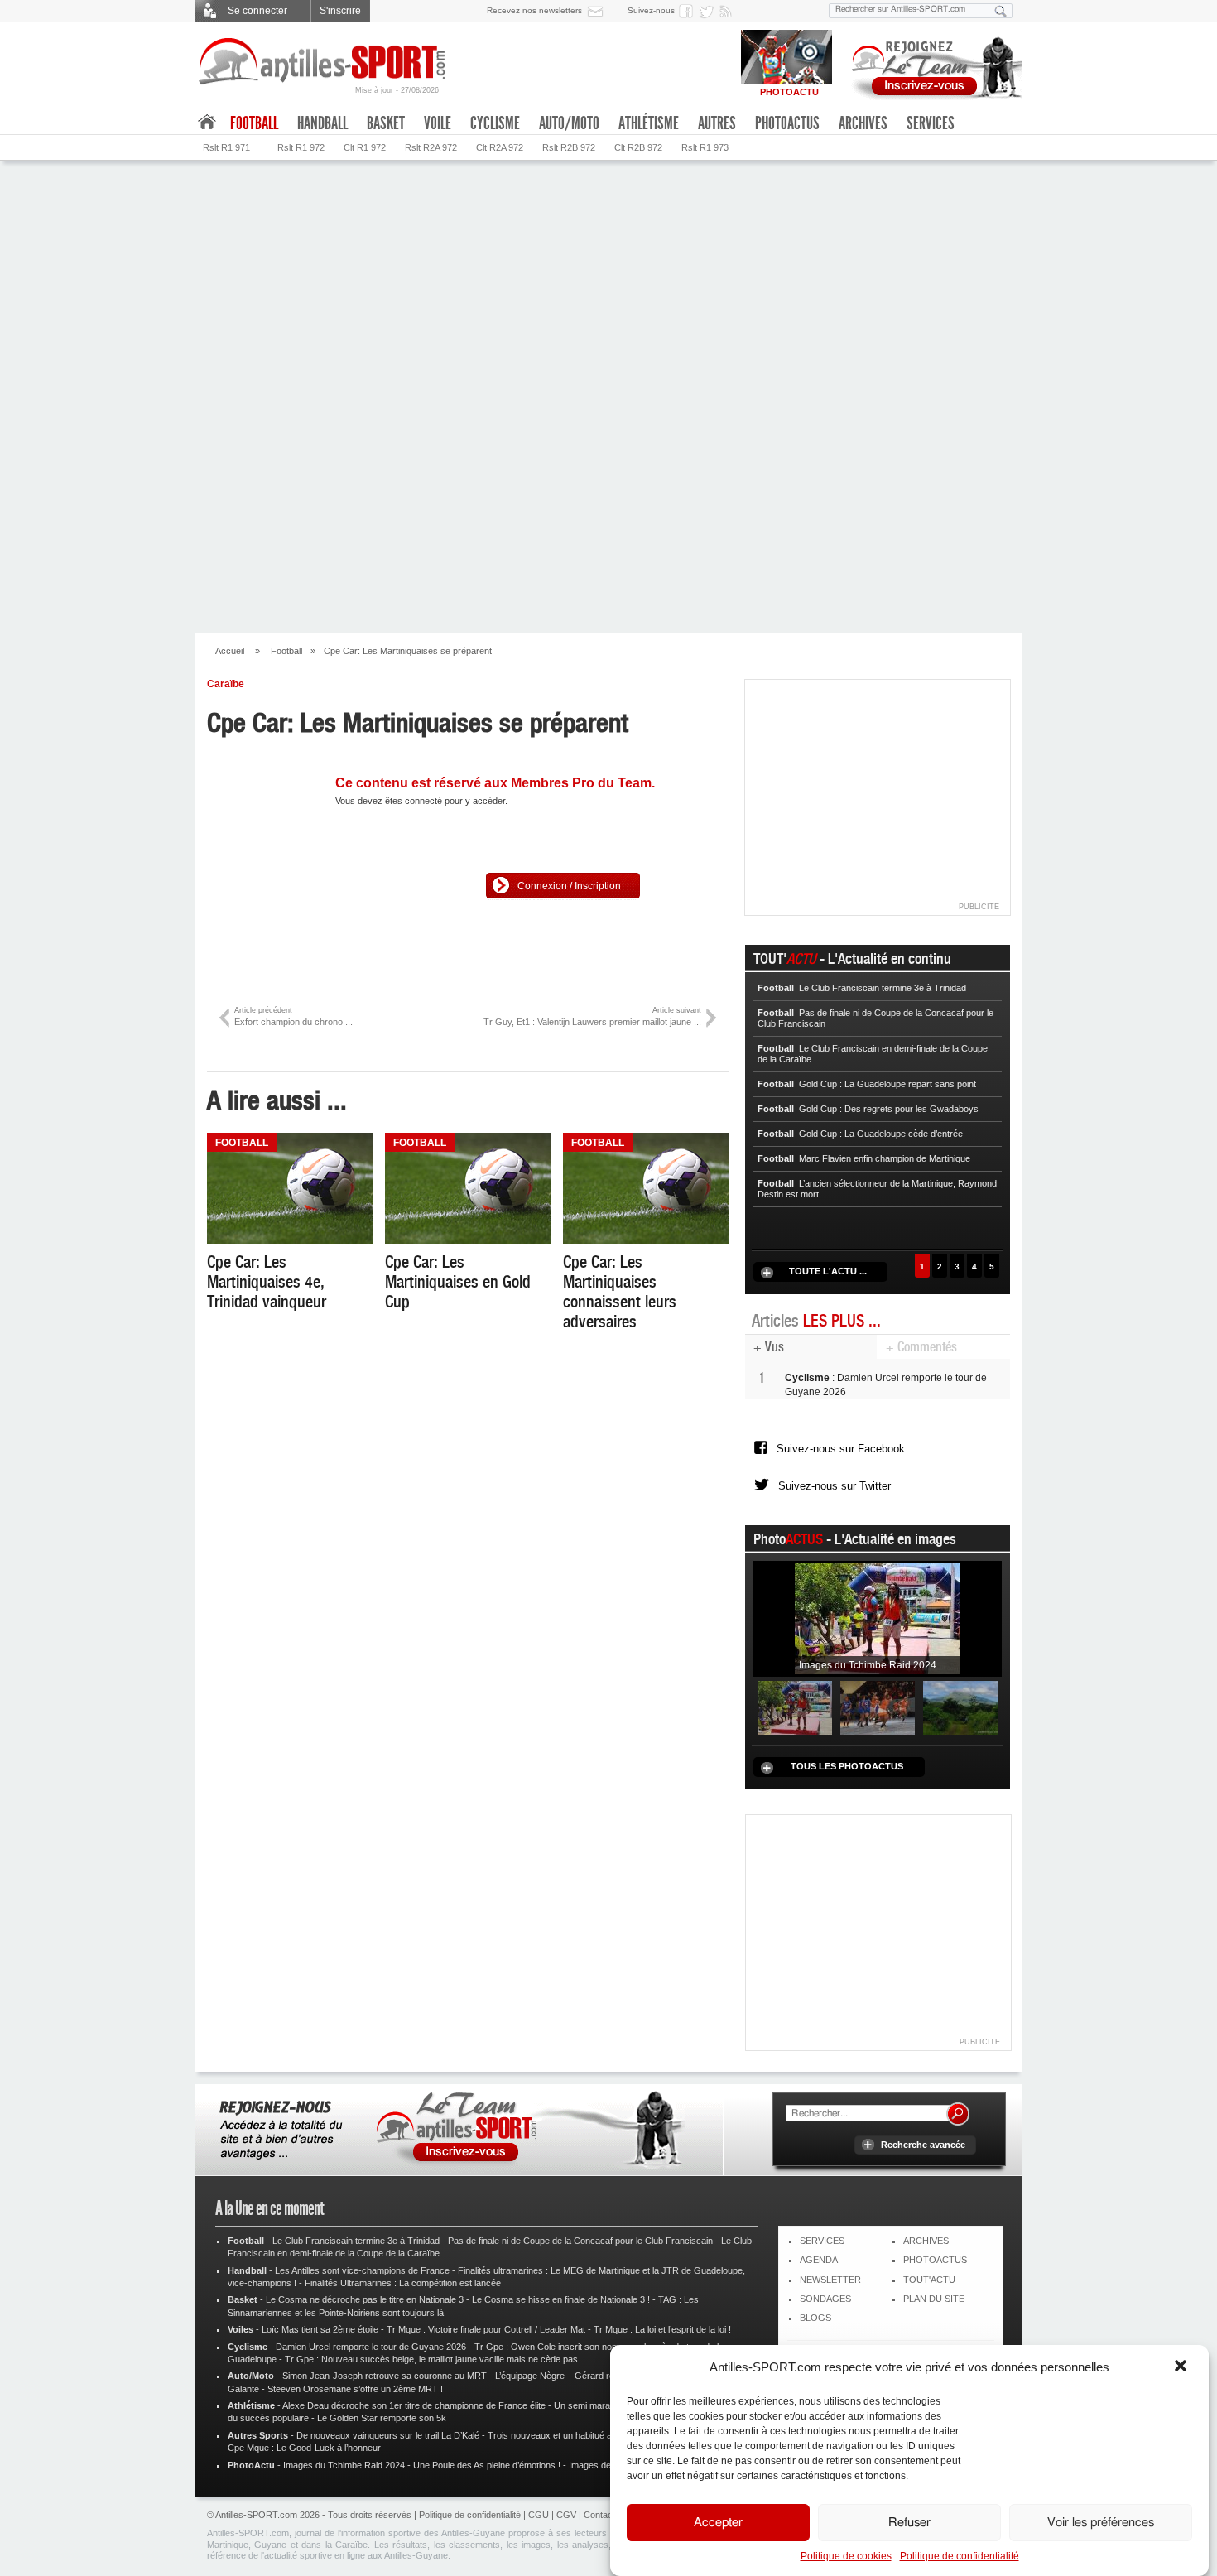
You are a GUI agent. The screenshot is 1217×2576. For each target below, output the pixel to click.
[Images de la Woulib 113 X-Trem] (960, 1707)
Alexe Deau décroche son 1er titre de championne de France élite (414, 2405)
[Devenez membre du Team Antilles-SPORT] (931, 65)
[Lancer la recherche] (1001, 11)
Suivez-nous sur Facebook (841, 1449)
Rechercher (958, 2114)
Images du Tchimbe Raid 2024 (344, 2465)
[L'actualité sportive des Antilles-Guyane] (323, 62)
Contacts (602, 2515)
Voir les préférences (1101, 2523)
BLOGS (815, 2318)
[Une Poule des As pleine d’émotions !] (878, 1707)
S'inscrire (340, 11)
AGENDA (819, 2260)
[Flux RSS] (729, 11)
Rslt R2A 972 (431, 147)
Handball (322, 123)
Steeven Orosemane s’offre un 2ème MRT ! (355, 2389)
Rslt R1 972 (301, 147)
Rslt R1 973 (705, 147)
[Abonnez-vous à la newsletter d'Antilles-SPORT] (599, 11)
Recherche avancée (923, 2145)
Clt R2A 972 (500, 147)
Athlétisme (649, 123)
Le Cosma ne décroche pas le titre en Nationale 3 (365, 2299)
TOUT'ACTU (929, 2280)
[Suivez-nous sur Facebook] (689, 11)
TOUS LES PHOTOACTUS (847, 1766)
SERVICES (822, 2241)
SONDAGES (825, 2299)
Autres (717, 123)
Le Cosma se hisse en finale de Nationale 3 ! (561, 2299)
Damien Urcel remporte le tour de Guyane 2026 (371, 2347)
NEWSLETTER (830, 2280)
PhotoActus (787, 123)
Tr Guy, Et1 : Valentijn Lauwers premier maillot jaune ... (592, 1016)
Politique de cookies (846, 2556)
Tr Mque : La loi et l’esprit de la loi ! (662, 2329)
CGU (539, 2515)
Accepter (718, 2523)
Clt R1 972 (365, 147)
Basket (386, 123)
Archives (863, 123)
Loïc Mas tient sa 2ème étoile (320, 2329)
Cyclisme (495, 123)
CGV (566, 2515)
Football (286, 651)
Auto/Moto (569, 123)
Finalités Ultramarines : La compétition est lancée (403, 2283)
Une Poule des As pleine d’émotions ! (487, 2465)
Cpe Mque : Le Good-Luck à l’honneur (304, 2448)
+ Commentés (921, 1347)
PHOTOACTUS (935, 2260)
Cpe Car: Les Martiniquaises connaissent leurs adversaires (620, 1292)
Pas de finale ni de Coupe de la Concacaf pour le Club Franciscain (580, 2241)
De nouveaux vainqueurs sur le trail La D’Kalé (388, 2435)
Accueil (230, 651)
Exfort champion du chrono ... (293, 1016)
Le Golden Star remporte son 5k (382, 2418)
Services (931, 123)
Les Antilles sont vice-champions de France (362, 2270)
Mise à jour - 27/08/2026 (397, 90)
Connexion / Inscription (569, 886)
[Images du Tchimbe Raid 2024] (878, 1619)
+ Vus (769, 1347)
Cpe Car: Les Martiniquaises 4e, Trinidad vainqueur (267, 1282)
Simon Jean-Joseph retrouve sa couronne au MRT (385, 2376)
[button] (1182, 2367)
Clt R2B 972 (638, 147)
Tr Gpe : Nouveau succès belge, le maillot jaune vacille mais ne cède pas (431, 2359)
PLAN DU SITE (934, 2299)
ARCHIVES (926, 2241)
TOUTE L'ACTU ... (828, 1271)
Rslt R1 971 (226, 147)
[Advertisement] (608, 500)
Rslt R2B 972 (569, 147)
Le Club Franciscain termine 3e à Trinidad (356, 2241)
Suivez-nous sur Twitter (835, 1486)
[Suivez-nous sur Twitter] (709, 11)
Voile (438, 123)
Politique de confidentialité (960, 2556)
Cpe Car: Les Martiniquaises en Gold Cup (458, 1282)
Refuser (909, 2523)
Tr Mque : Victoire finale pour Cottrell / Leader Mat (486, 2329)
